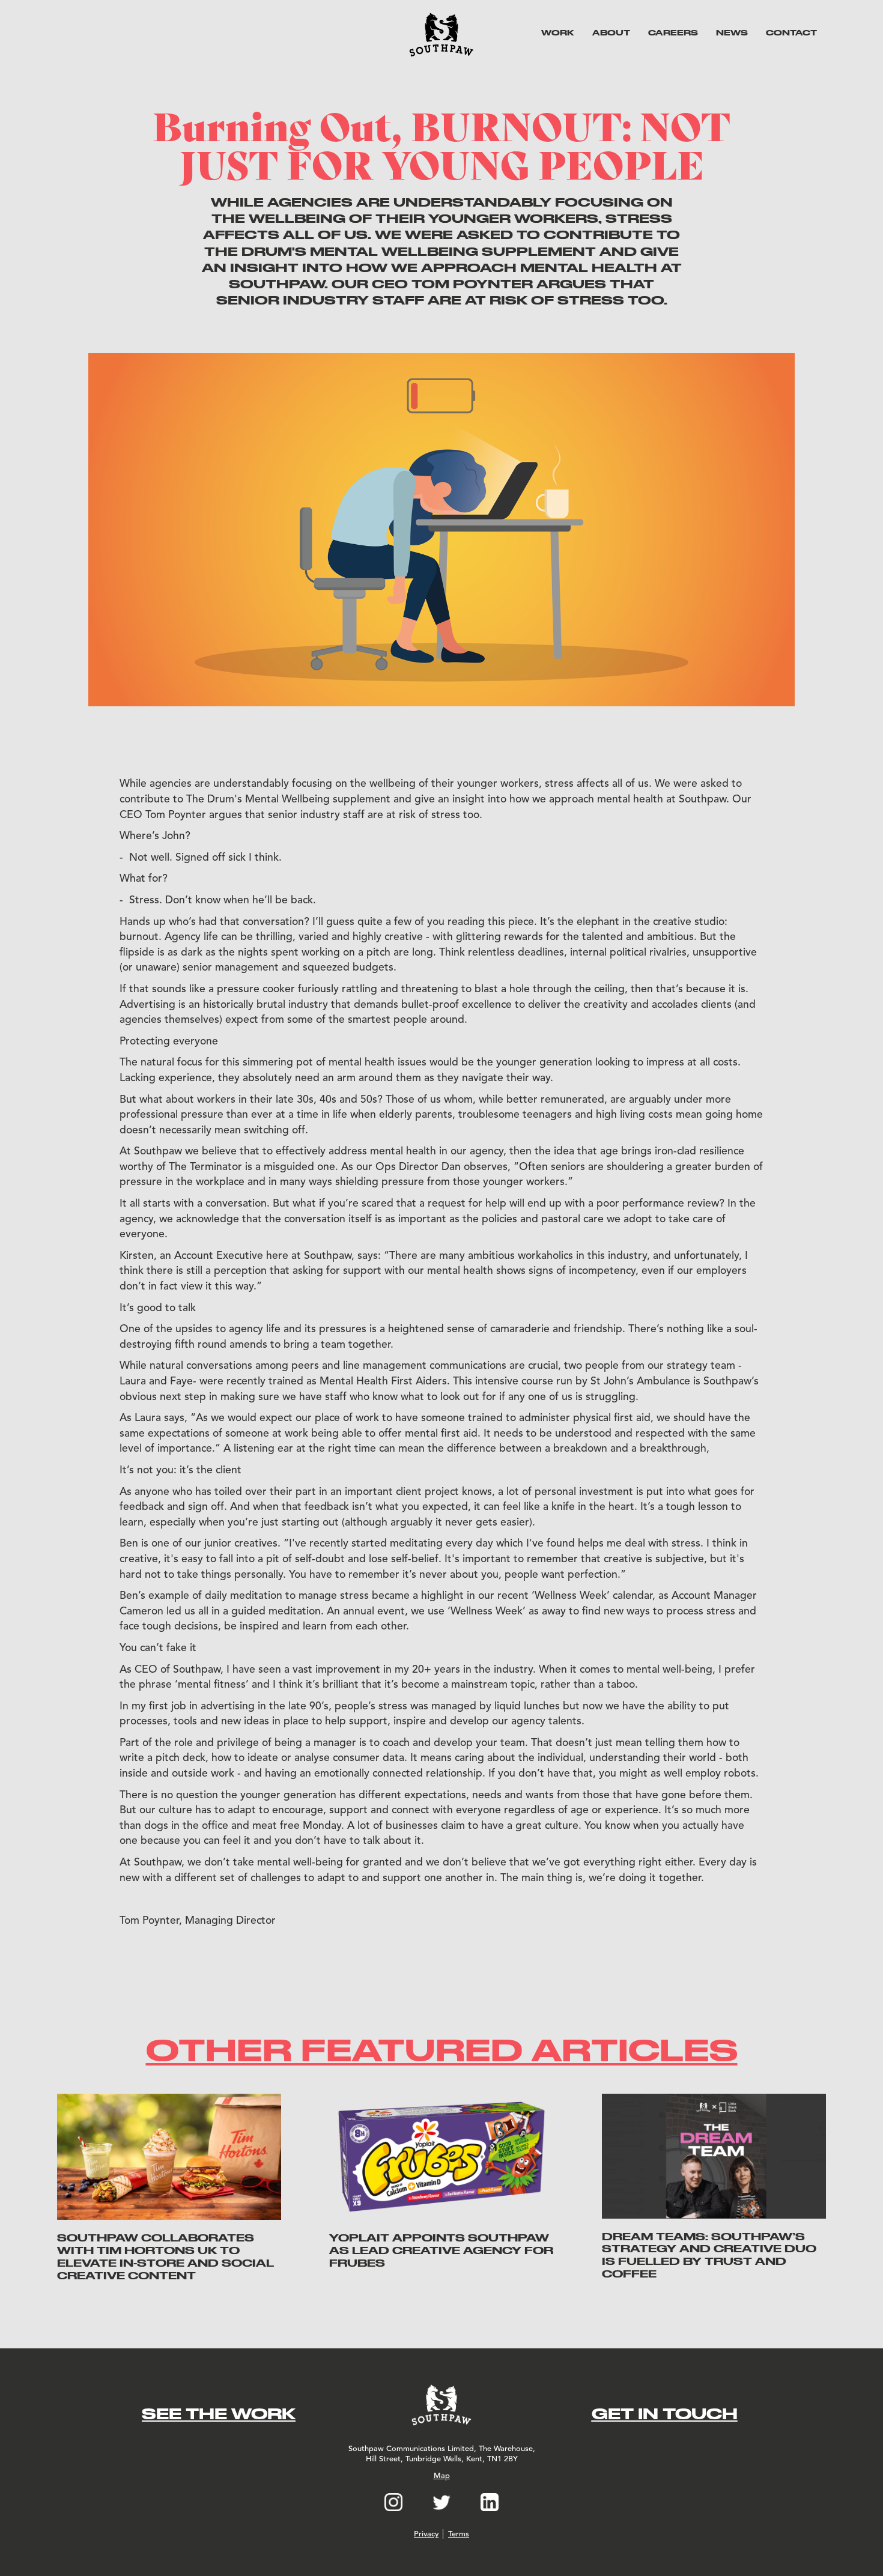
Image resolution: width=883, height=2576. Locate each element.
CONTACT (791, 32)
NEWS (732, 32)
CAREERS (673, 32)
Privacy (426, 2534)
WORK (558, 32)
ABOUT (611, 32)
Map (442, 2476)
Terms (459, 2534)
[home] (441, 35)
